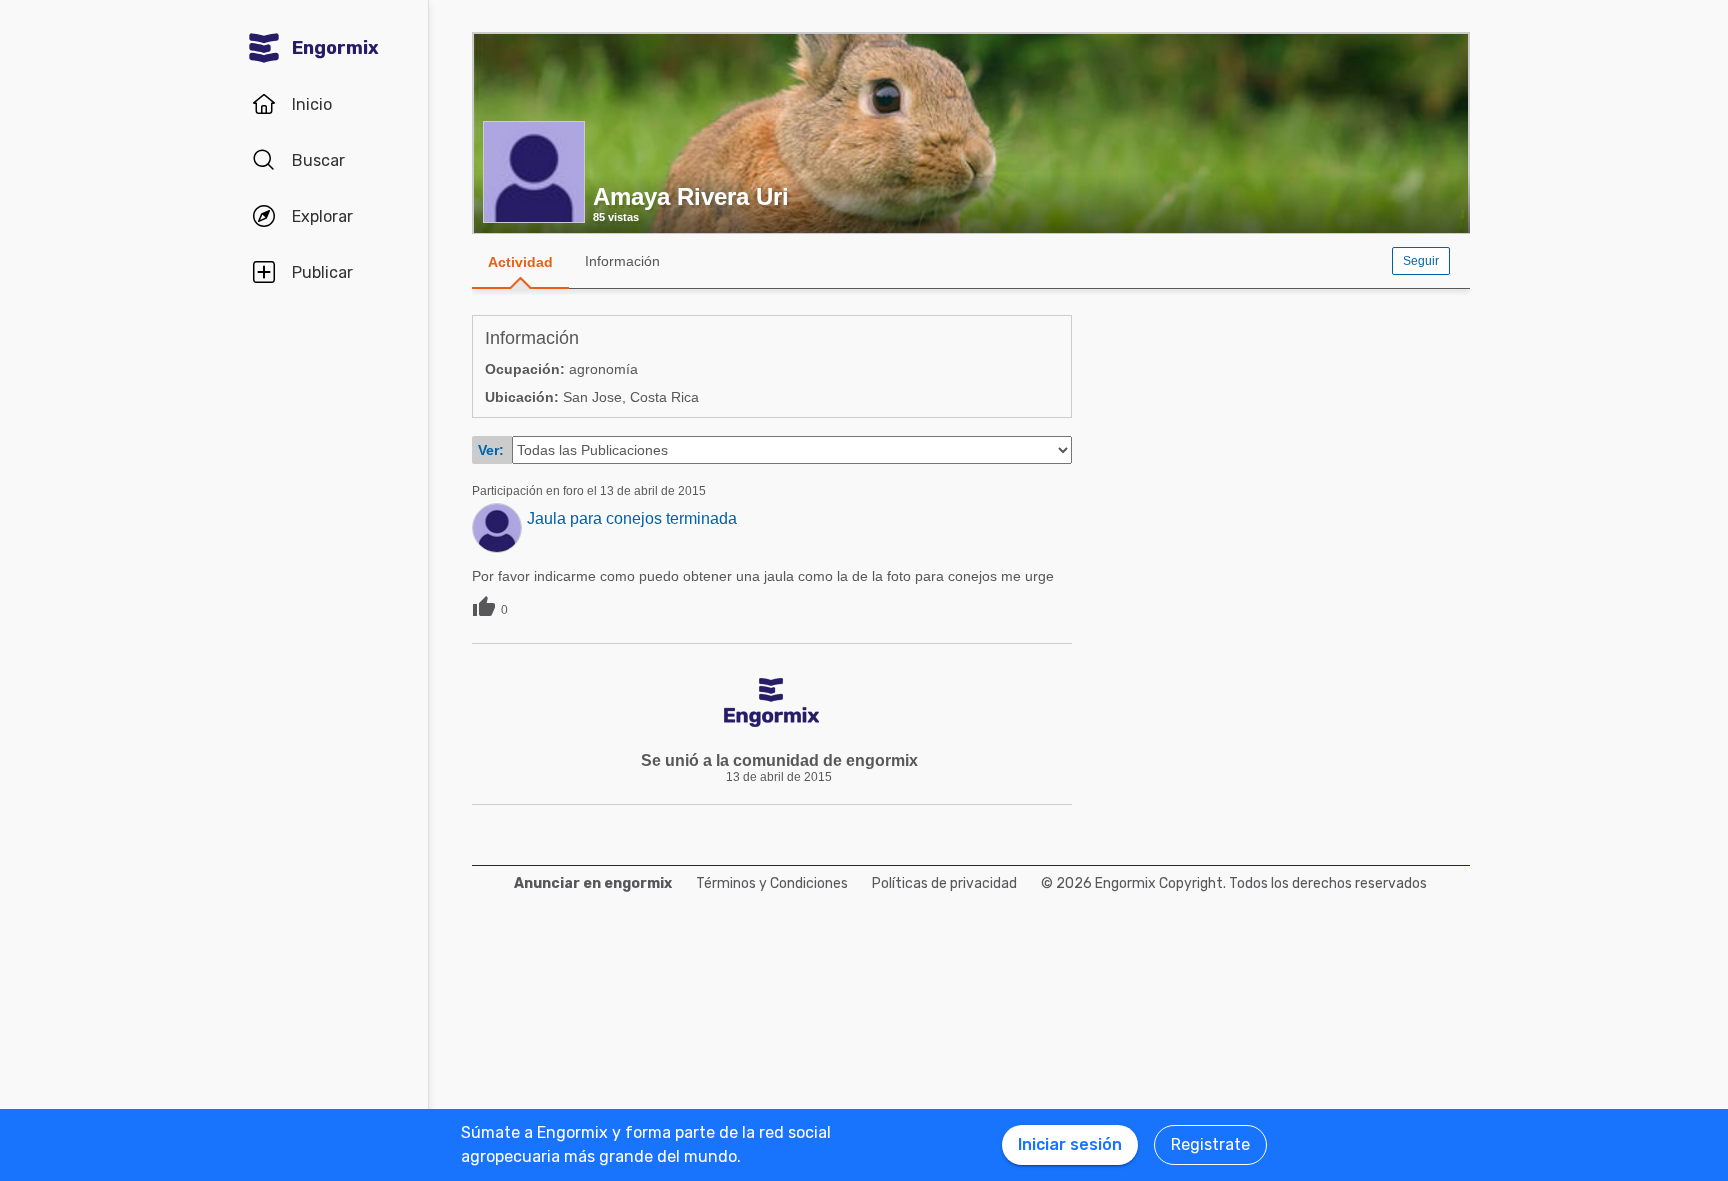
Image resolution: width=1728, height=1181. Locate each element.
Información (622, 261)
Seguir (1421, 261)
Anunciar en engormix (593, 883)
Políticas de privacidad (944, 883)
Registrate (1210, 1144)
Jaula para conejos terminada (632, 518)
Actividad (520, 262)
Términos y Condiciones (772, 883)
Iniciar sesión (1070, 1144)
